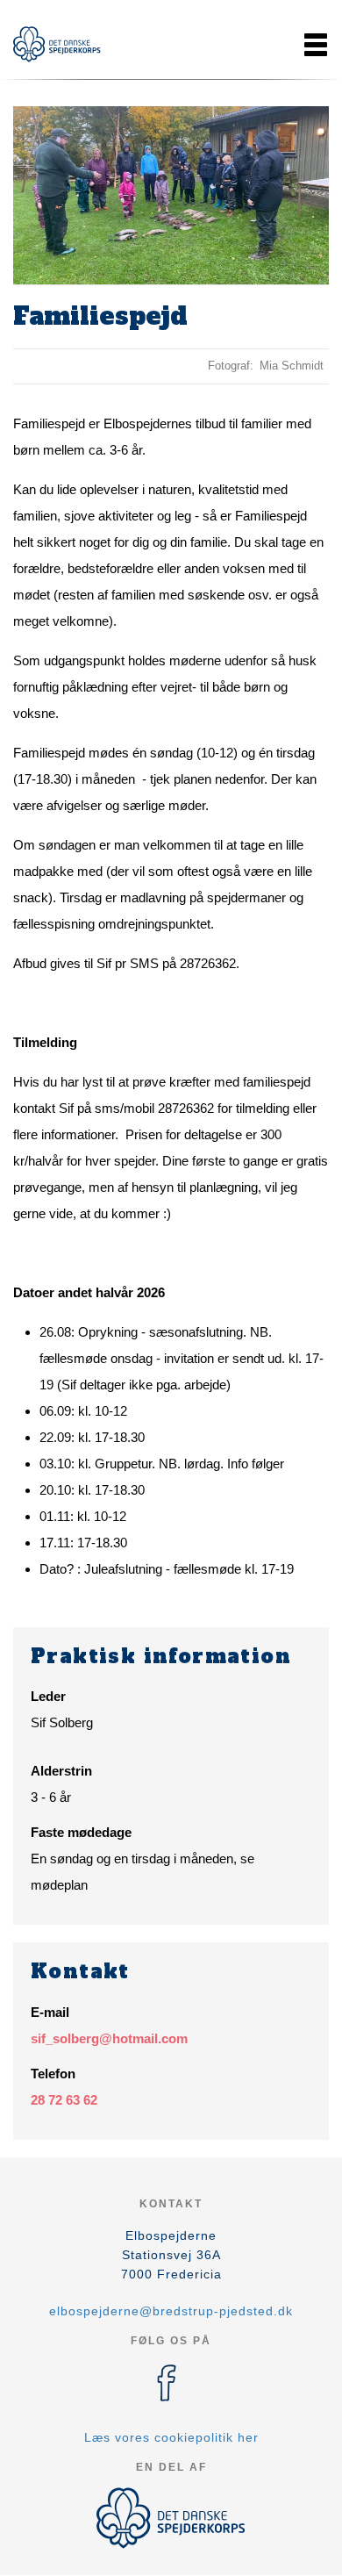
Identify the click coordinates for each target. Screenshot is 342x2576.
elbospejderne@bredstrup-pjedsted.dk (171, 2311)
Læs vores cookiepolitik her (171, 2437)
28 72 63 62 (64, 2100)
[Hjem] (57, 44)
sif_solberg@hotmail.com (109, 2038)
